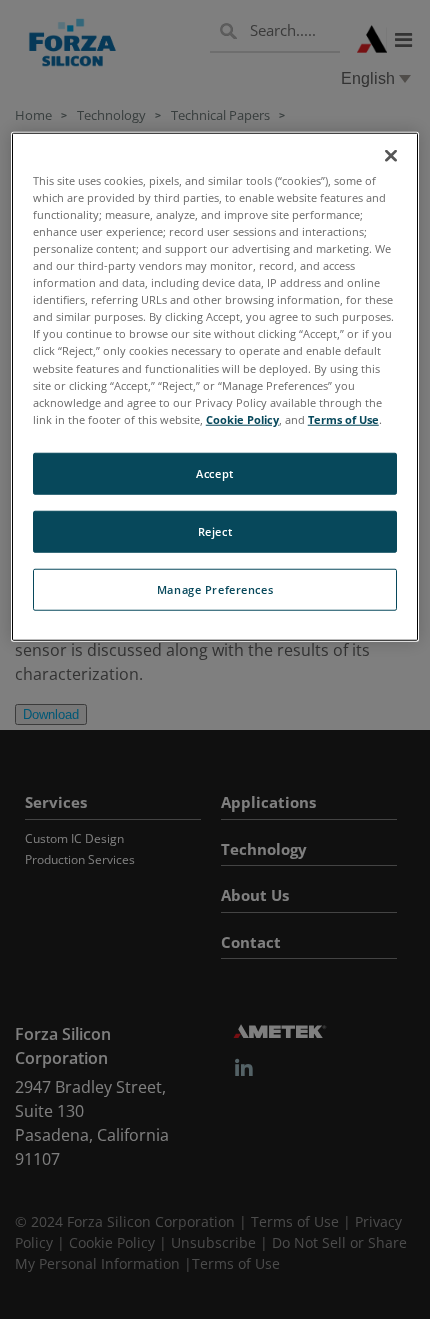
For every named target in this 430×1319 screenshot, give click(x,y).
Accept (214, 473)
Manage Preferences (215, 588)
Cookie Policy (242, 418)
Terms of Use (343, 418)
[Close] (391, 156)
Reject (215, 530)
